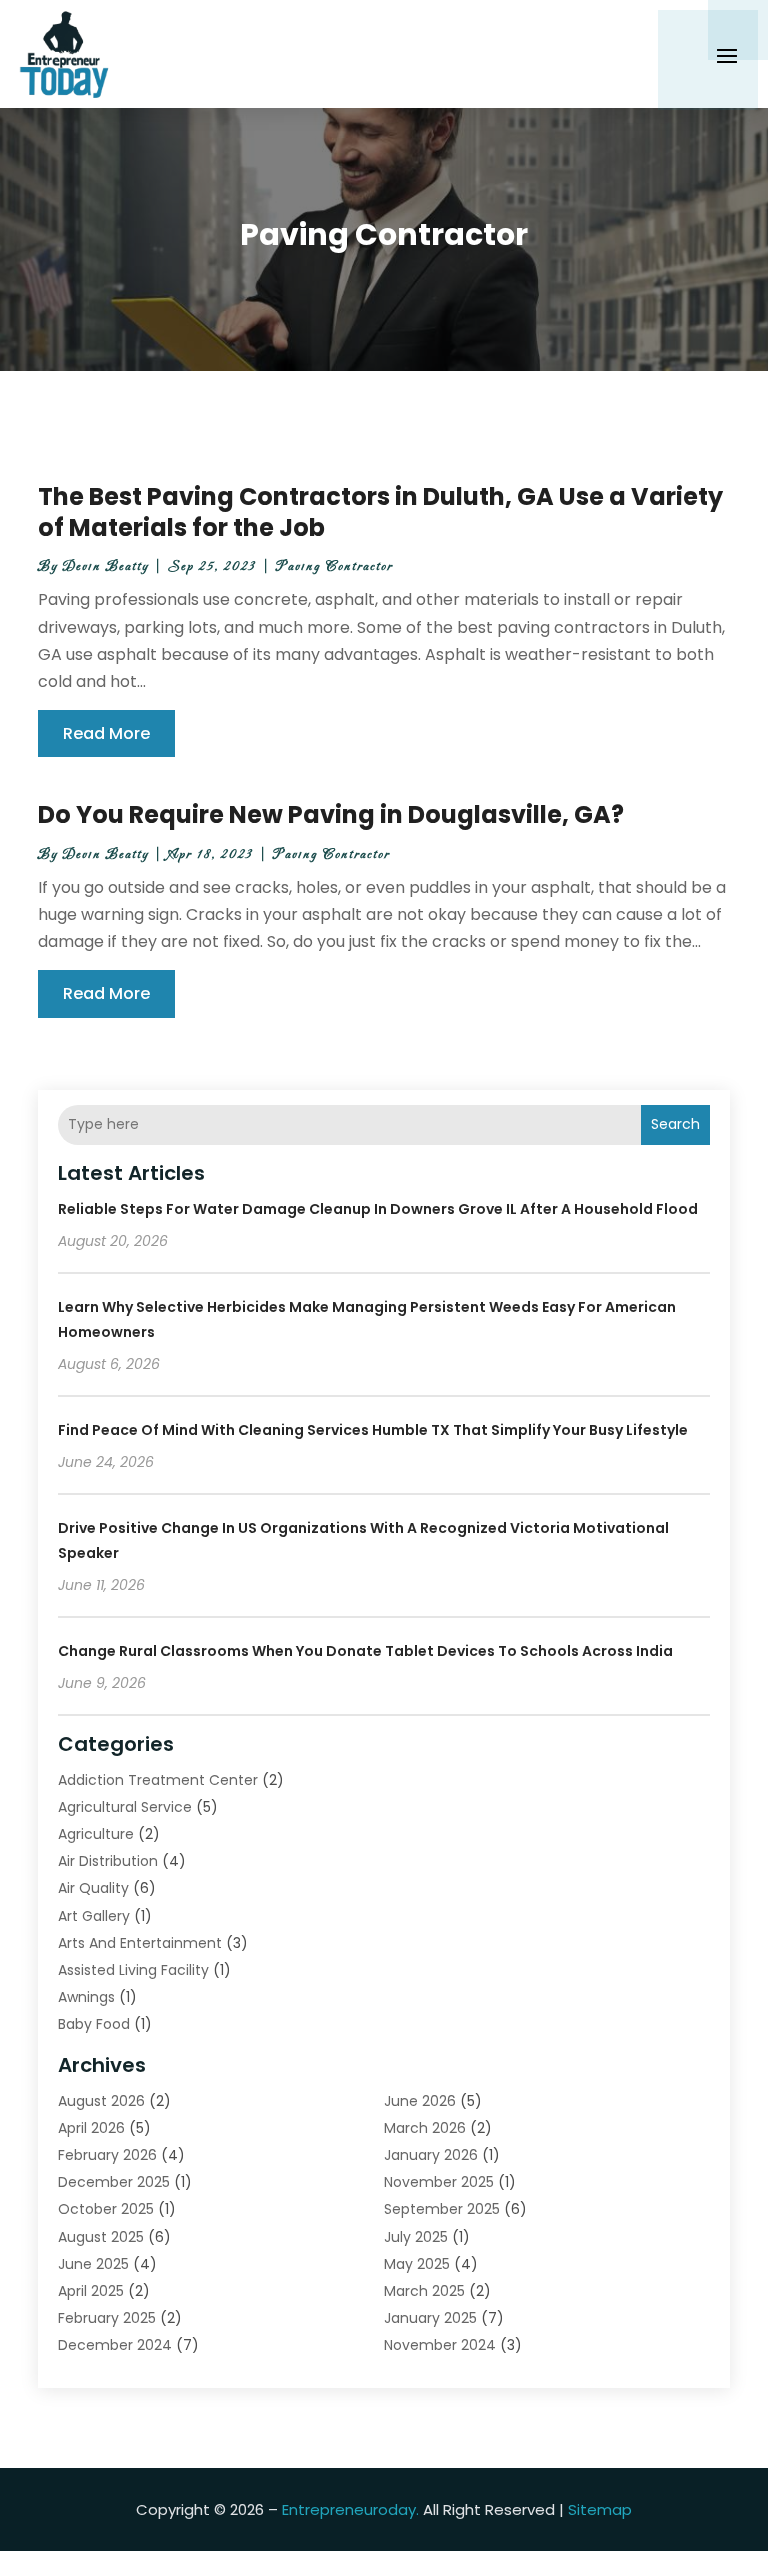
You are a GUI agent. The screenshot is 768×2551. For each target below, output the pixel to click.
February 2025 (107, 2318)
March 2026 (425, 2128)
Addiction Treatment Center (158, 1780)
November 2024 (440, 2345)
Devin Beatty (106, 566)
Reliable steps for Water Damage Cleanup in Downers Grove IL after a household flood (378, 1209)
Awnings (86, 1997)
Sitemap (600, 2509)
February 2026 (107, 2155)
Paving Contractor (334, 566)
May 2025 (417, 2264)
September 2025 (442, 2209)
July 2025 (416, 2237)
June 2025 (93, 2264)
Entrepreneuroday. (350, 2509)
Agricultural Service (125, 1807)
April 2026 (91, 2128)
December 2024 (115, 2345)
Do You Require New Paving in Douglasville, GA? (331, 814)
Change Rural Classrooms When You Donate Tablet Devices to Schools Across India (365, 1651)
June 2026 (420, 2101)
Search (675, 1124)
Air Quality (93, 1888)
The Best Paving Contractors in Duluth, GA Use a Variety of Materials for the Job (380, 512)
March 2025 (424, 2291)
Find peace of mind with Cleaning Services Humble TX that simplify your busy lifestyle (373, 1430)
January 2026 (431, 2155)
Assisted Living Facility (133, 1970)
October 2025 (106, 2209)
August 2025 (101, 2237)
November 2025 (439, 2182)
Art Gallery (94, 1916)
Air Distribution (108, 1861)
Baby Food (94, 2024)
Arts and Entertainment (140, 1943)
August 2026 (101, 2101)
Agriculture (96, 1834)
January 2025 (430, 2318)
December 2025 (114, 2182)
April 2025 (91, 2291)
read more (106, 733)
